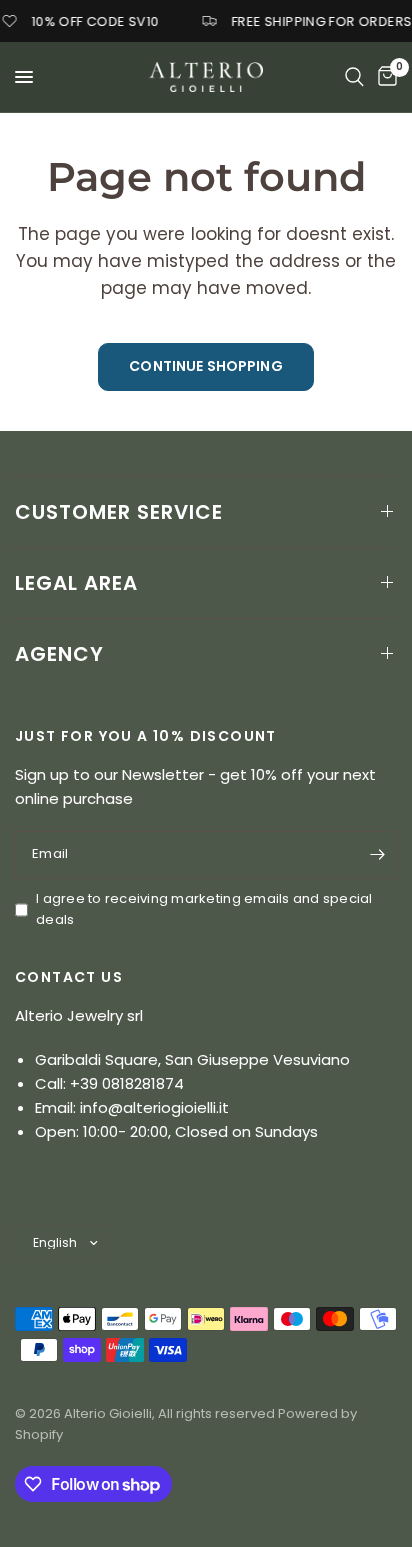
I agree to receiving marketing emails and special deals (204, 909)
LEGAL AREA (76, 583)
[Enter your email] (377, 855)
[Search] (354, 77)
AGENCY (59, 654)
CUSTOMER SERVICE (119, 512)
